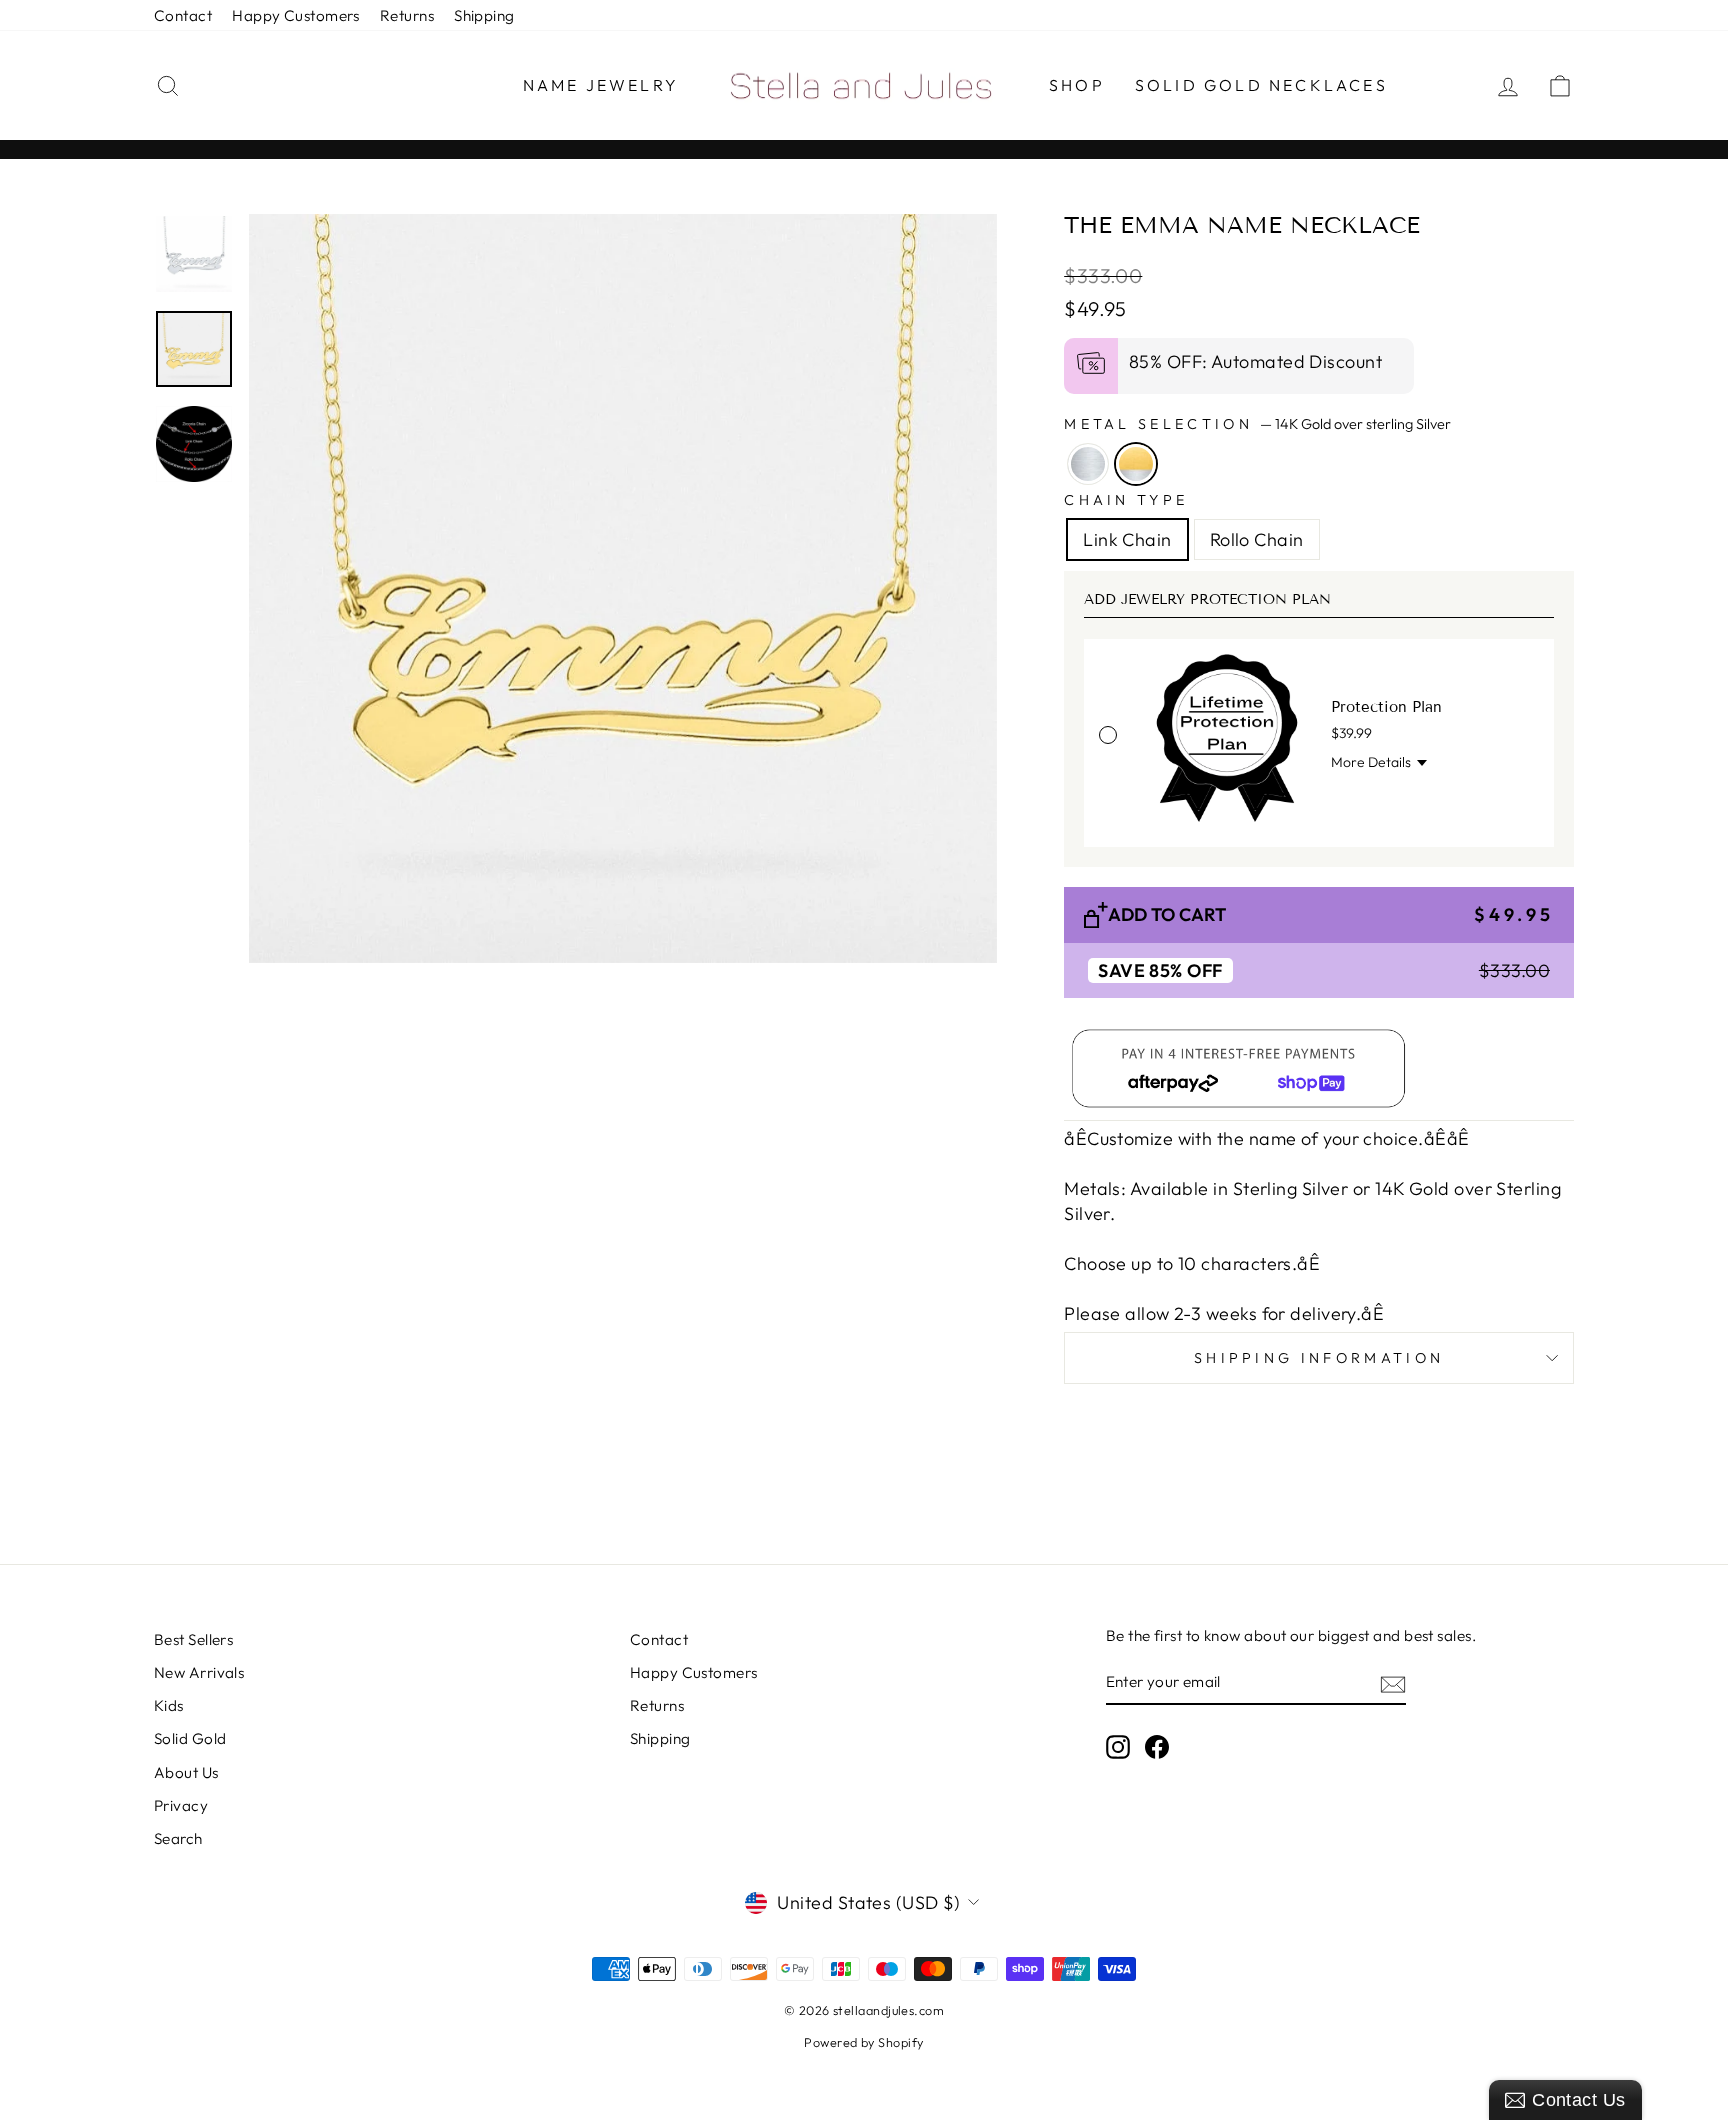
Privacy (181, 1805)
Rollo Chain (1257, 539)
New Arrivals (199, 1672)
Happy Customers (296, 15)
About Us (186, 1772)
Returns (407, 15)
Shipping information (1319, 1358)
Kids (169, 1705)
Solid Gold (190, 1738)
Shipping (484, 15)
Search (178, 1838)
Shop (1077, 85)
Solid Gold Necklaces (1261, 85)
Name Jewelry (601, 85)
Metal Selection (1257, 424)
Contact (183, 15)
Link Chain (1127, 539)
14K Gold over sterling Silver (1136, 464)
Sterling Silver (1088, 464)
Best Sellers (193, 1639)
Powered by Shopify (863, 2042)
